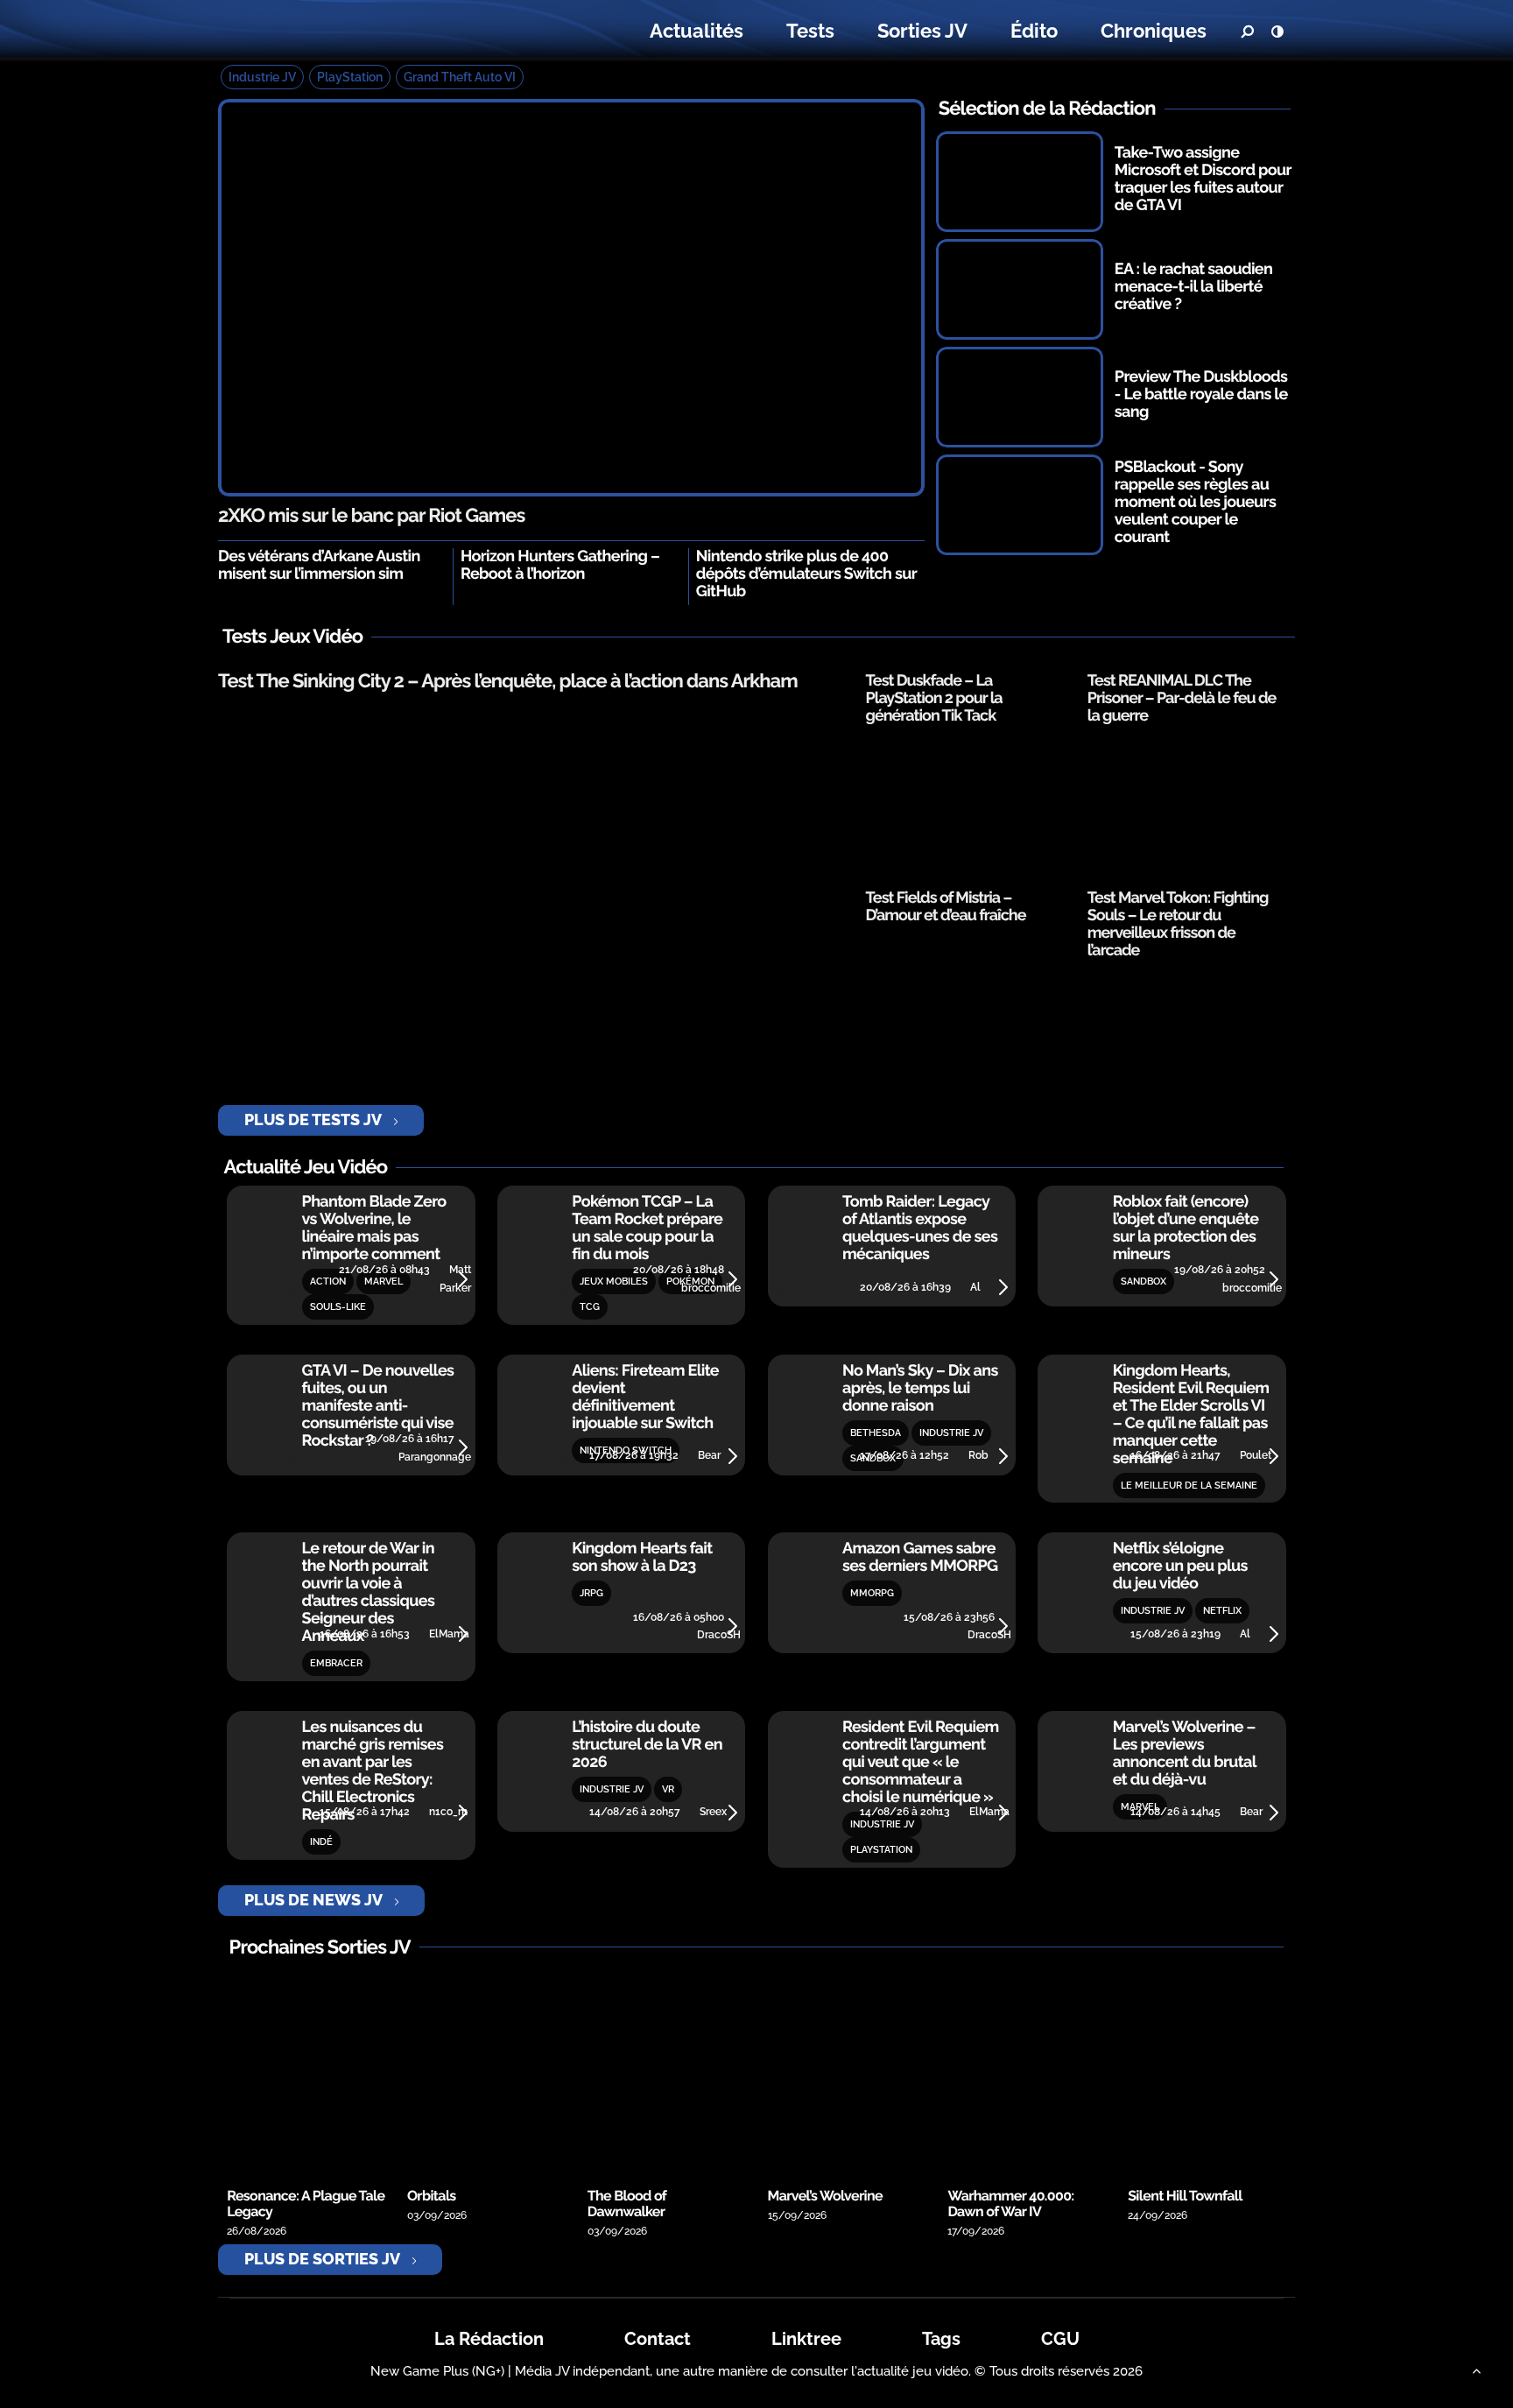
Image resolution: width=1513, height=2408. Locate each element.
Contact (658, 2339)
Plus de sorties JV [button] (322, 2259)
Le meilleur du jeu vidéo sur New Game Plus (326, 31)
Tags (941, 2339)
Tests (810, 31)
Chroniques (1154, 31)
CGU (1060, 2339)
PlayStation (350, 77)
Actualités (697, 31)
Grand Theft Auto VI (460, 77)
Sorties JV (922, 31)
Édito (1034, 31)
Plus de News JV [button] (313, 1900)
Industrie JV (262, 77)
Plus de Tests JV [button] (313, 1120)
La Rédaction (489, 2339)
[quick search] (1247, 32)
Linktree (806, 2339)
